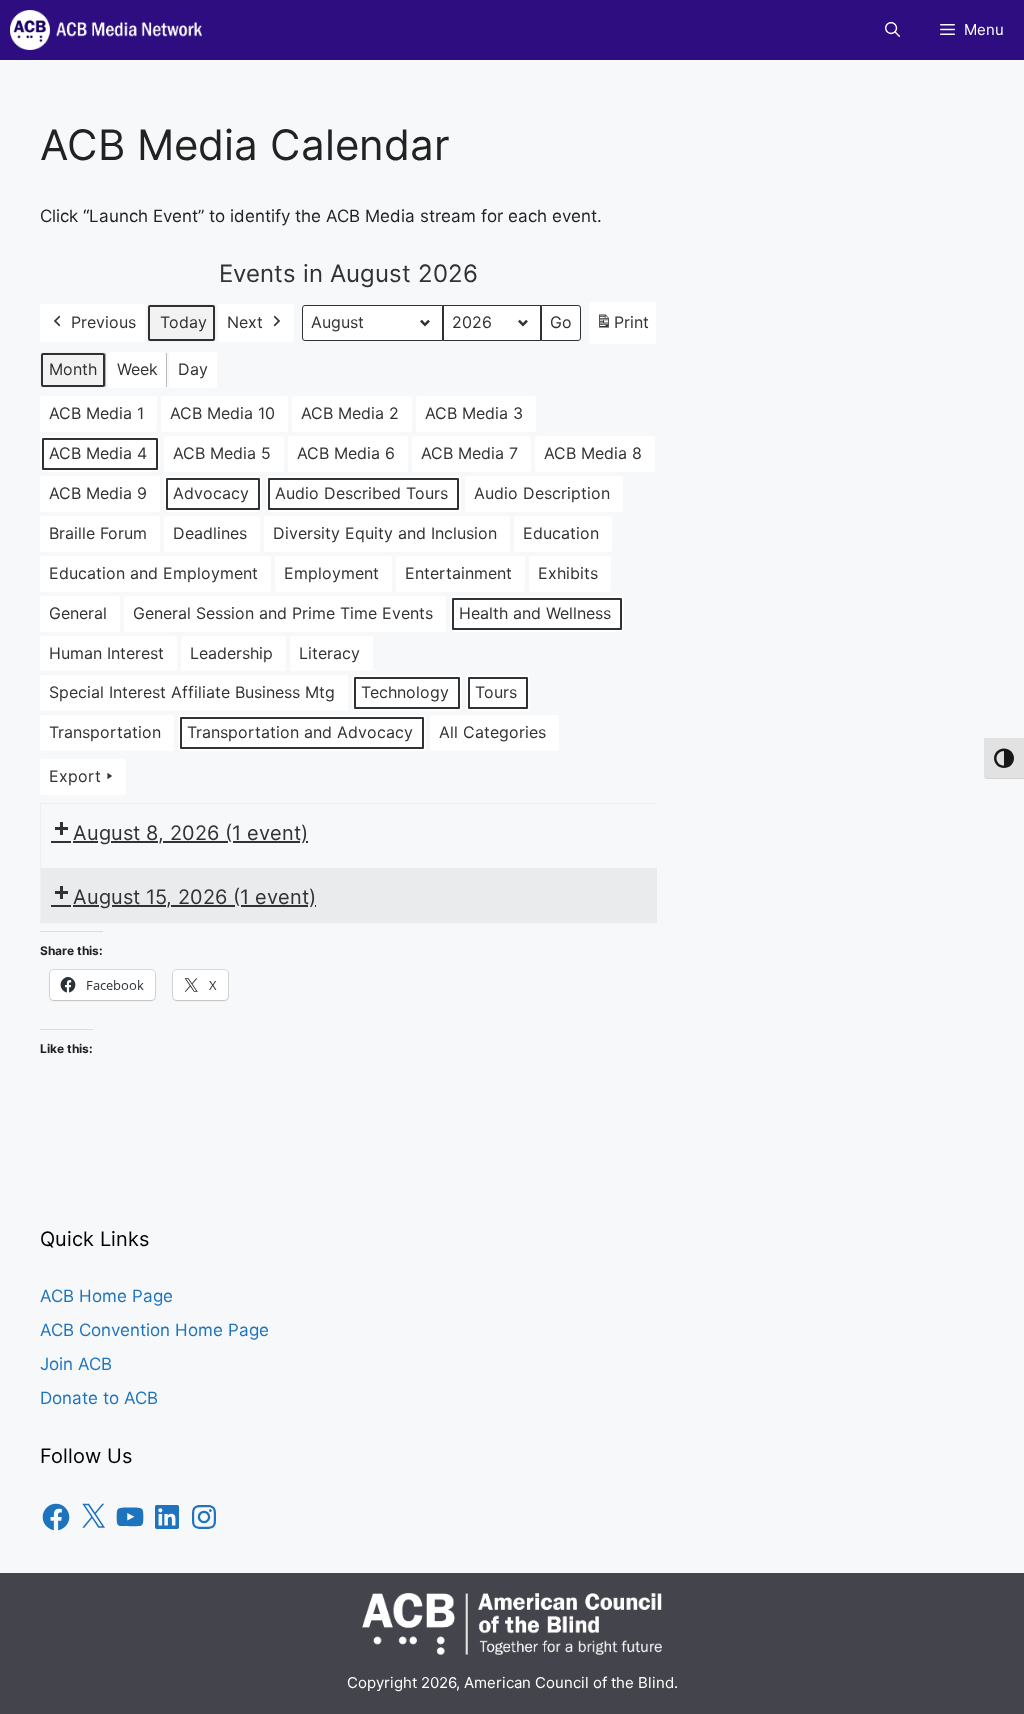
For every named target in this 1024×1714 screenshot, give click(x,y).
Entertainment (458, 573)
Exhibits (568, 573)
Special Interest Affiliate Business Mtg (192, 692)
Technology (405, 692)
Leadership (231, 653)
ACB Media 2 (350, 413)
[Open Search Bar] (892, 30)
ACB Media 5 (222, 453)
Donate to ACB (99, 1398)
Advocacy (211, 493)
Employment (331, 573)
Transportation (105, 732)
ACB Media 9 (98, 493)
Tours (496, 692)
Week (137, 369)
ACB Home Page (106, 1296)
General (78, 613)
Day (193, 369)
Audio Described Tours (361, 493)
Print (622, 328)
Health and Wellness (535, 613)
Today (183, 322)
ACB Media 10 (222, 413)
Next (245, 322)
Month (73, 369)
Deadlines (210, 533)
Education (561, 533)
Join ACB (76, 1364)
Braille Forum (98, 533)
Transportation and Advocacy (300, 732)
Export (75, 776)
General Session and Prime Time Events (283, 613)
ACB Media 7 (469, 453)
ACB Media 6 (346, 453)
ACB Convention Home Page (154, 1330)
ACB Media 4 (98, 453)
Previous (103, 322)
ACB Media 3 (474, 413)
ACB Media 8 (593, 453)
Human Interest (106, 653)
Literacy (329, 653)
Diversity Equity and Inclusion (385, 533)
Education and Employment (153, 573)
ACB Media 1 (96, 413)
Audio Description (542, 493)
